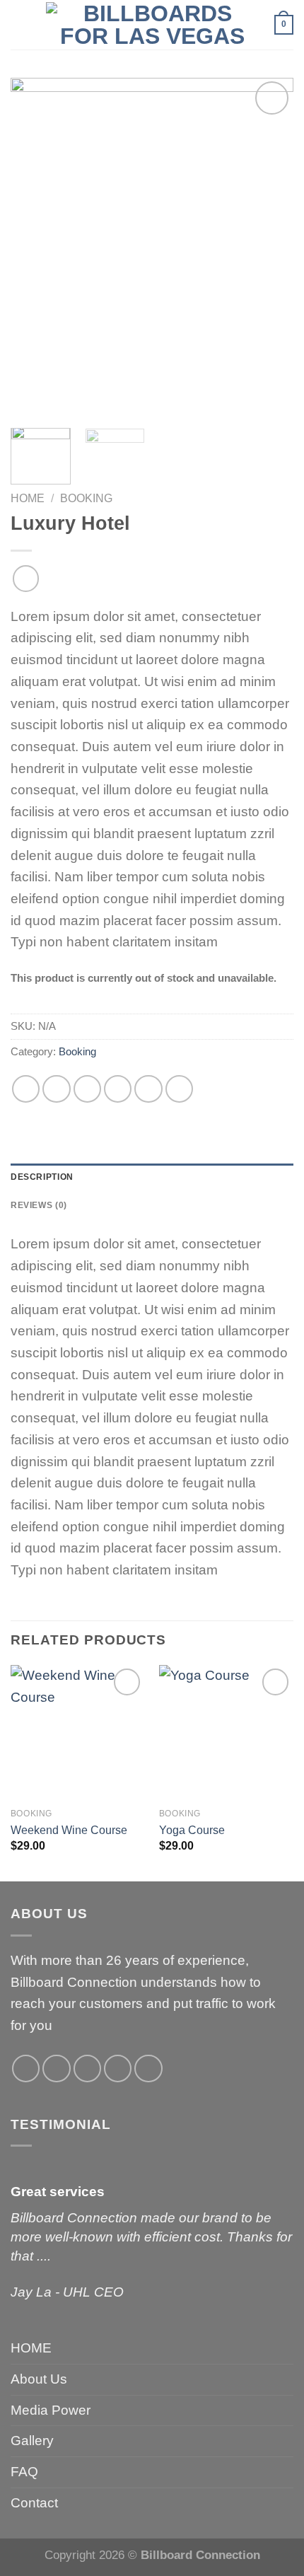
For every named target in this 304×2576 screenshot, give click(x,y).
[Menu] (19, 25)
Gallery (32, 2441)
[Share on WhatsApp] (26, 1089)
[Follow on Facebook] (26, 2069)
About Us (39, 2379)
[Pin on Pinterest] (148, 1089)
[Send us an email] (118, 2069)
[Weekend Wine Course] (78, 1732)
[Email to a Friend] (118, 1089)
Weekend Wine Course (69, 1830)
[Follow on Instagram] (57, 2069)
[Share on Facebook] (57, 1089)
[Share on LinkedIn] (180, 1089)
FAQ (24, 2472)
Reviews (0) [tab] (39, 1205)
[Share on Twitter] (88, 1089)
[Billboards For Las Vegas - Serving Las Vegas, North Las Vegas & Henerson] (152, 25)
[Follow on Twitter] (88, 2069)
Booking (86, 498)
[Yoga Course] (226, 1732)
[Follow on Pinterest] (148, 2069)
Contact (34, 2503)
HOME (31, 2348)
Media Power (51, 2410)
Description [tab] (42, 1177)
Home (28, 498)
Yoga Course (192, 1830)
